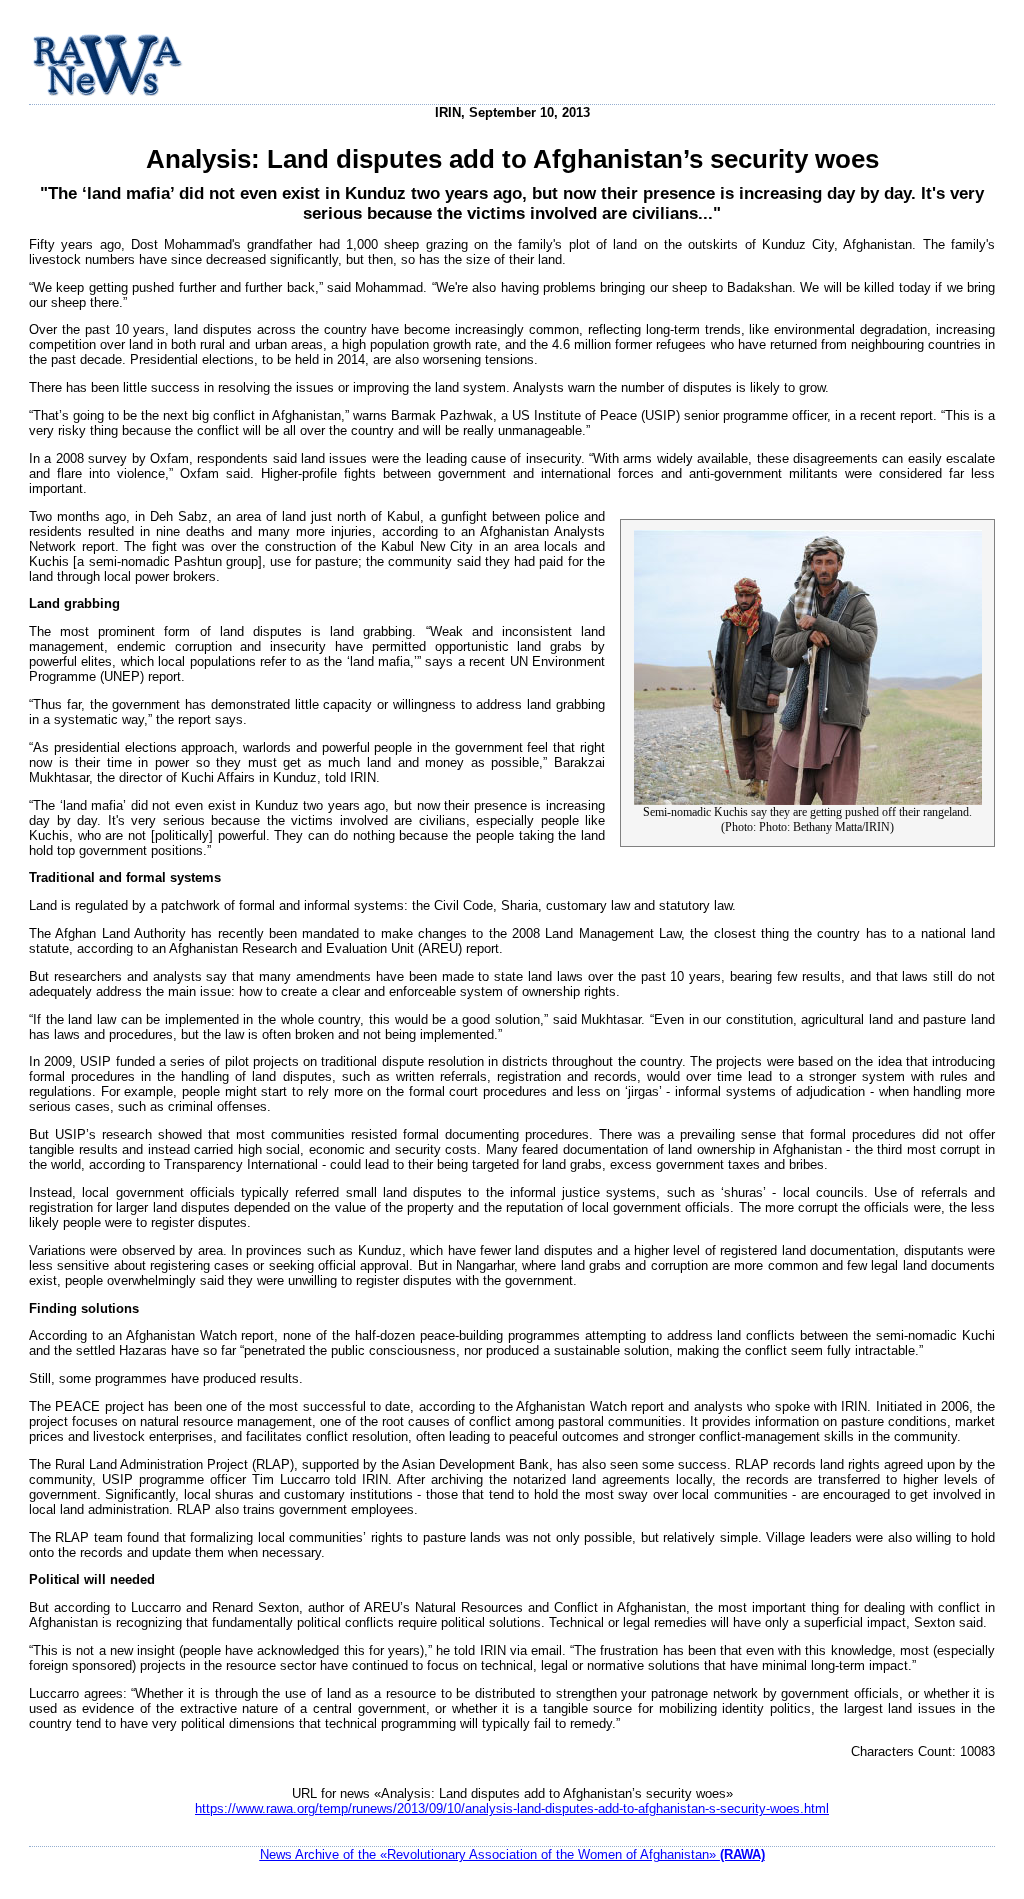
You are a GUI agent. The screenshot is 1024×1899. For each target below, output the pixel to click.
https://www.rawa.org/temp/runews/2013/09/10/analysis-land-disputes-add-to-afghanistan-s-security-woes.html (512, 1808)
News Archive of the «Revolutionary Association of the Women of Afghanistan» (512, 1854)
